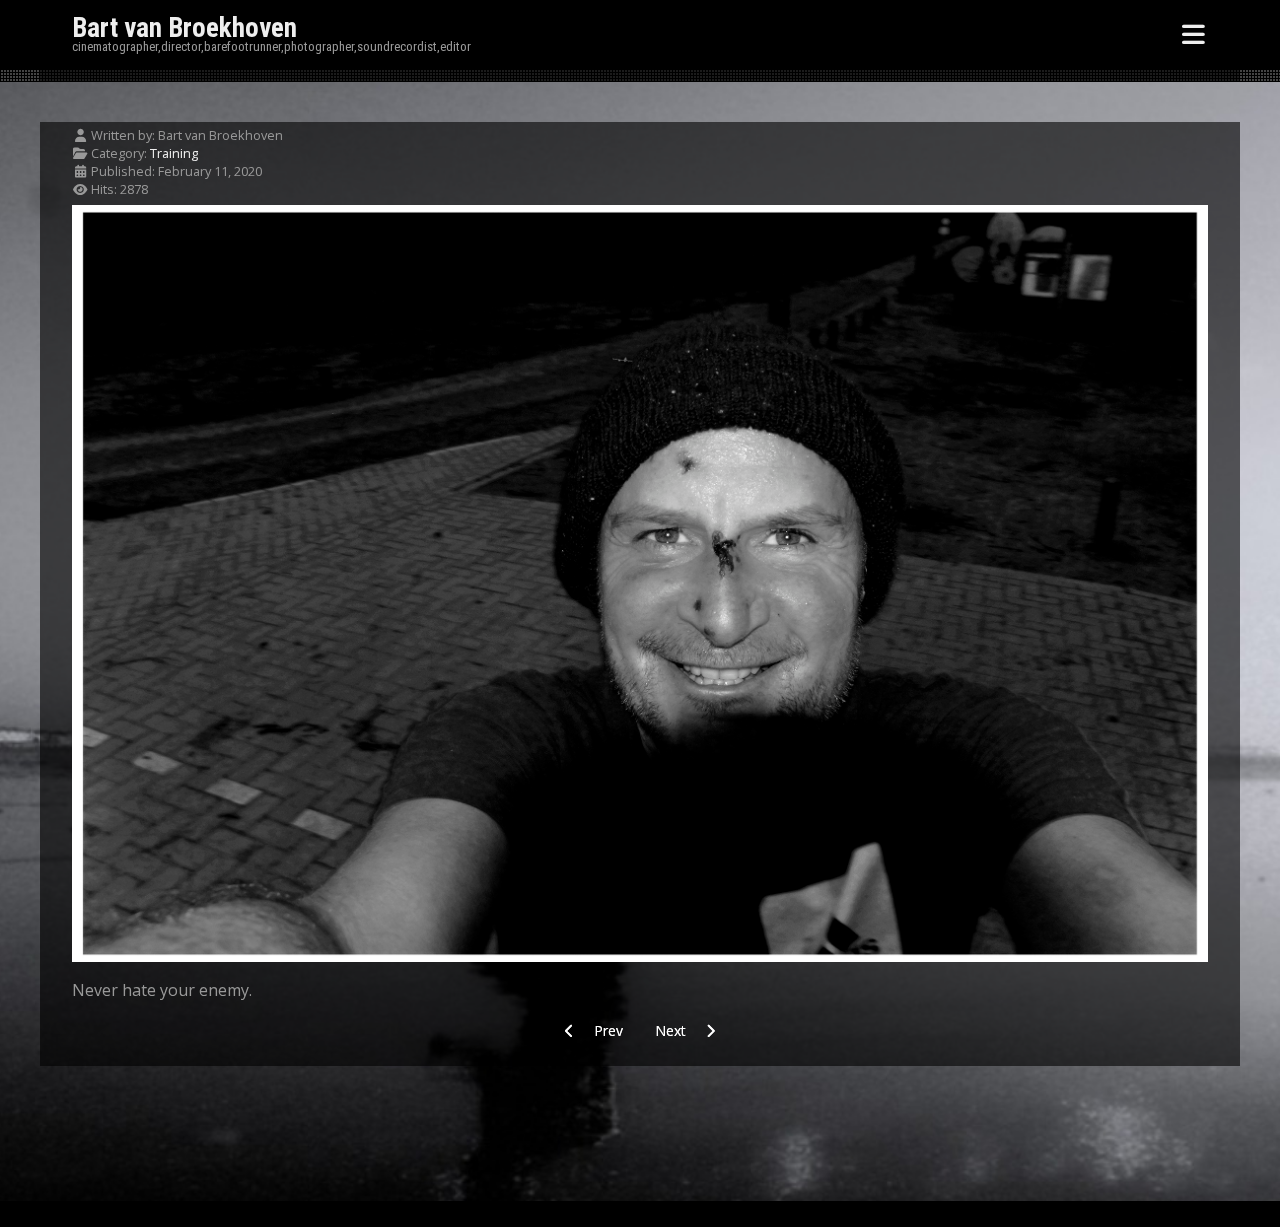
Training (174, 153)
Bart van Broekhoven (184, 28)
